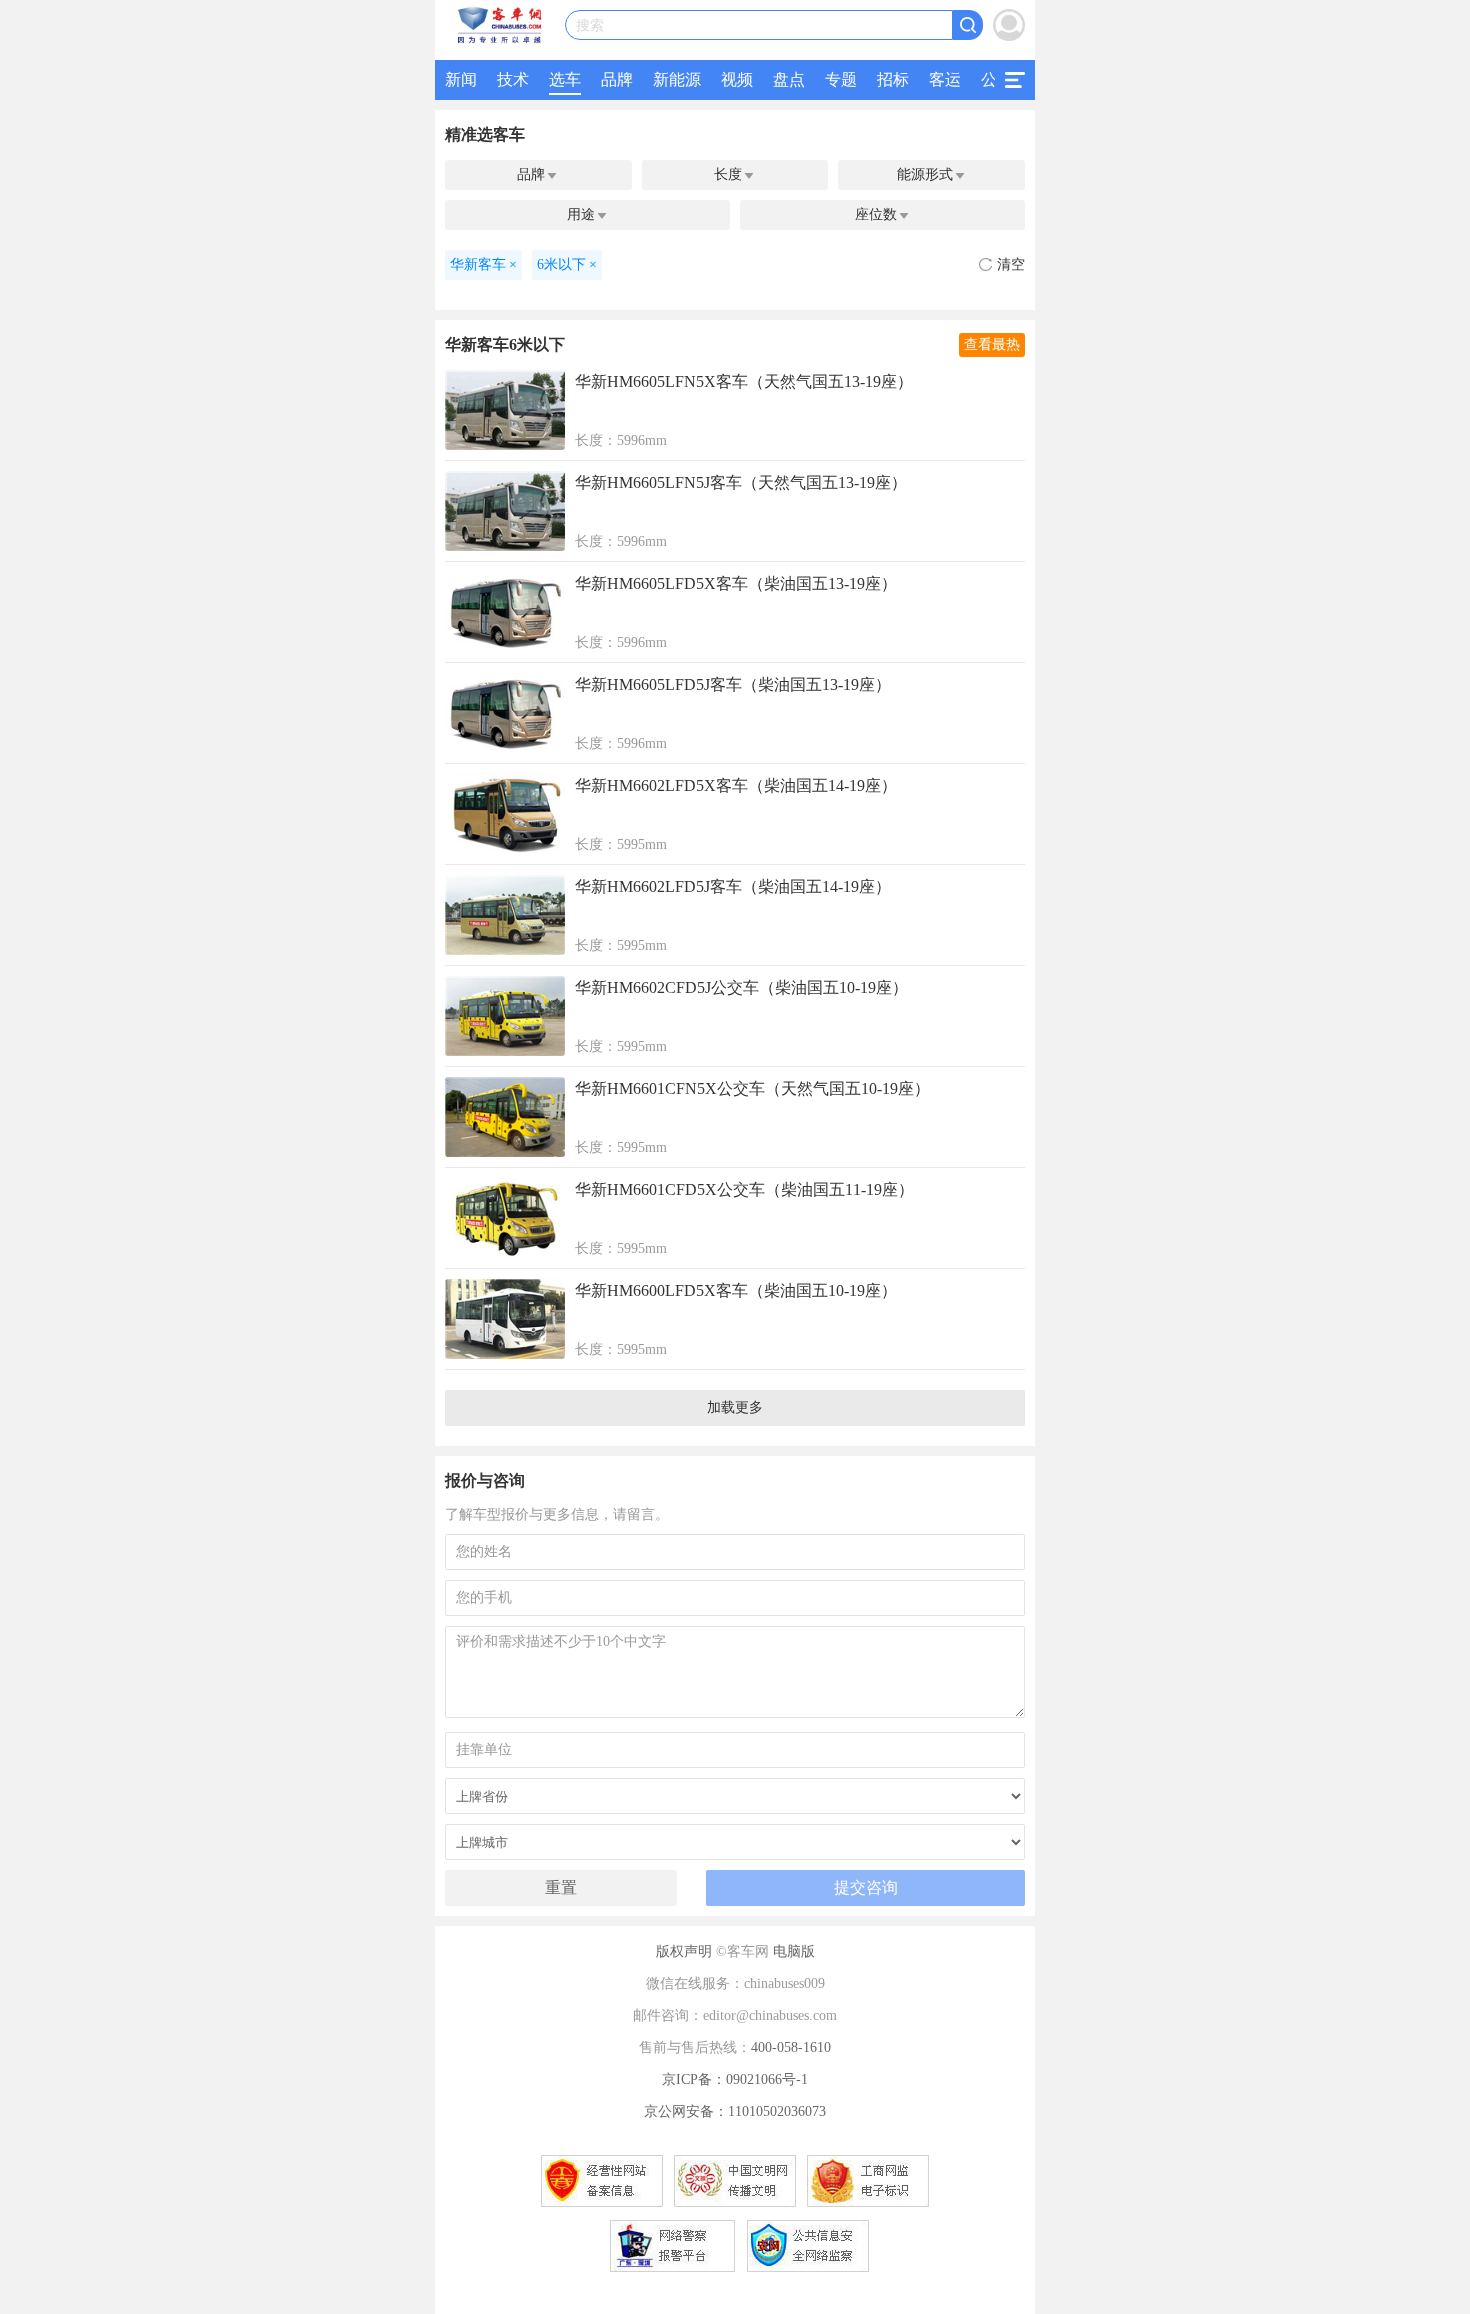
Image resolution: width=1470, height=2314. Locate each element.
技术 (513, 79)
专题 (841, 79)
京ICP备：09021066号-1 (735, 2079)
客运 (945, 79)
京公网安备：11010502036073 (735, 2111)
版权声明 (684, 1951)
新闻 (461, 79)
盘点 (789, 79)
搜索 (590, 25)
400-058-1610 (791, 2047)
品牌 (617, 79)
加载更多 (735, 1407)
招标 (893, 79)
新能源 (677, 79)
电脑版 (794, 1951)
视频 (737, 79)
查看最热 (992, 344)
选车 (565, 79)
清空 (1011, 264)
